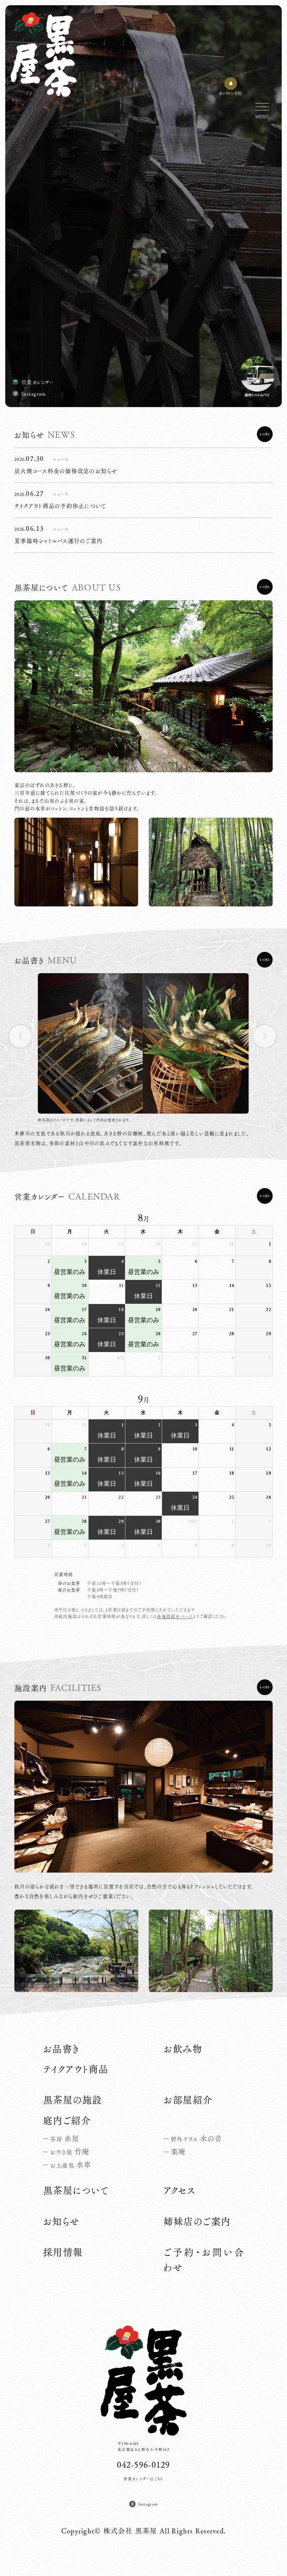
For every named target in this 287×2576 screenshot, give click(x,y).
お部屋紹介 (188, 2100)
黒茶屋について (76, 2190)
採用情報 (63, 2252)
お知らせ (61, 2221)
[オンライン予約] (231, 84)
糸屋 (65, 2139)
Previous (26, 1036)
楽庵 (178, 2151)
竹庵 (70, 2151)
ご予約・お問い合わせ (204, 2260)
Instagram (34, 393)
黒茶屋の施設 (73, 2100)
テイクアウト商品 (76, 2069)
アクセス (179, 2190)
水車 (71, 2165)
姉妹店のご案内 (197, 2221)
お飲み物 (183, 2049)
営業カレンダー (38, 382)
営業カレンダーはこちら (144, 2479)
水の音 (197, 2139)
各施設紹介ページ (175, 1616)
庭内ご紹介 (67, 2120)
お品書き (61, 2049)
